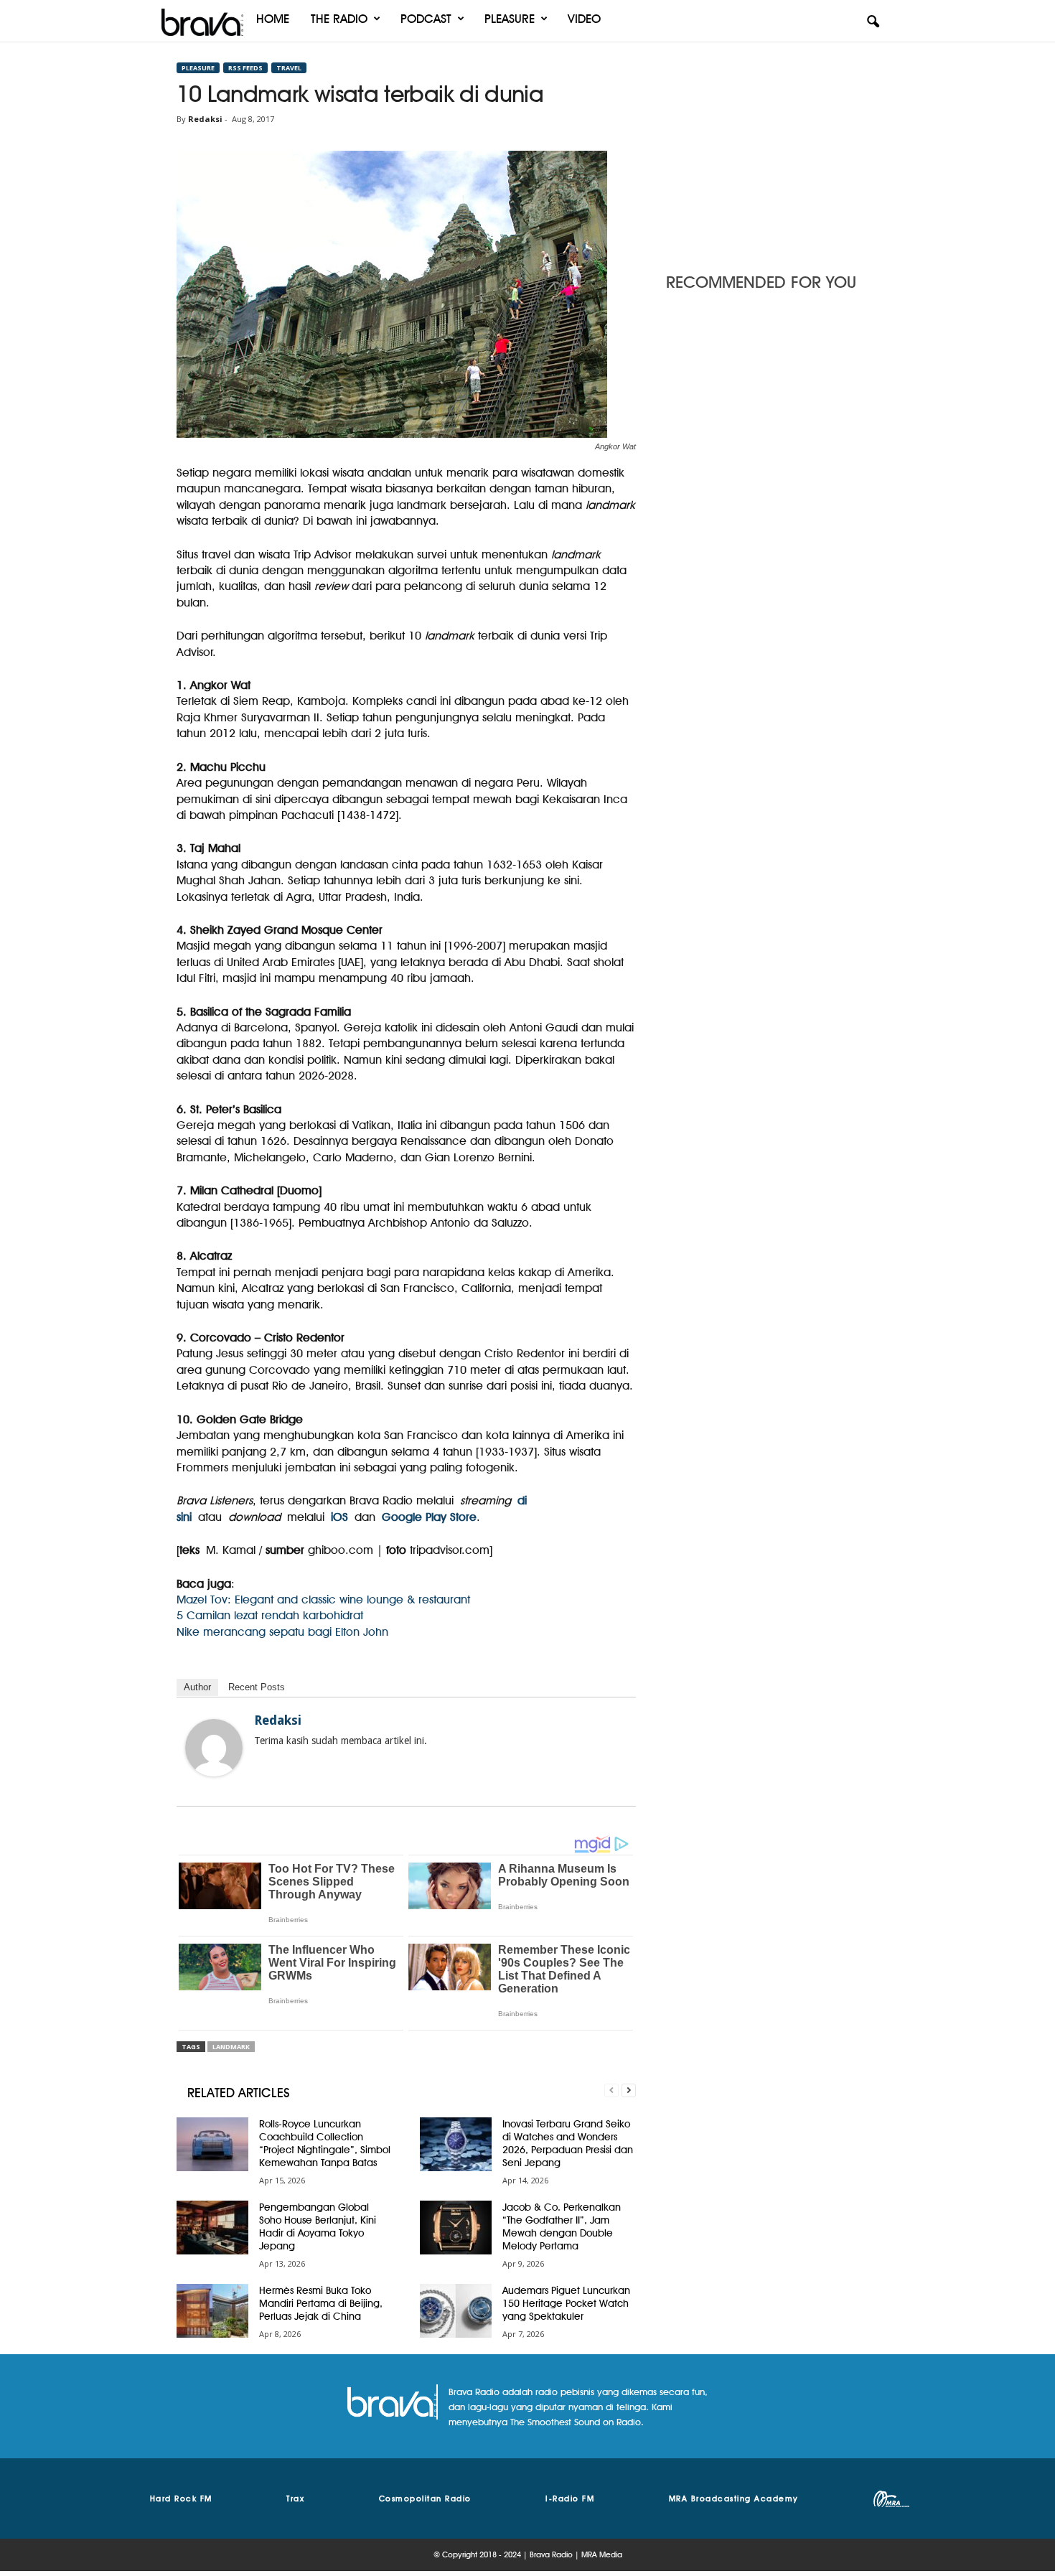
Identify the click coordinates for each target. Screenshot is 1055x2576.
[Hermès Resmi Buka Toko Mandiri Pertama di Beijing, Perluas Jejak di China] (212, 2311)
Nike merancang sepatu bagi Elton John (282, 1632)
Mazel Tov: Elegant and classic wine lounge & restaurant (323, 1600)
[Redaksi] (214, 1748)
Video (584, 19)
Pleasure (510, 19)
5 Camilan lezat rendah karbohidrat (270, 1615)
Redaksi (205, 119)
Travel (289, 68)
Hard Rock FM (181, 2498)
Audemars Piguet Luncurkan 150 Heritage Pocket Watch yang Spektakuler (566, 2303)
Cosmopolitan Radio (425, 2498)
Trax (295, 2498)
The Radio (339, 19)
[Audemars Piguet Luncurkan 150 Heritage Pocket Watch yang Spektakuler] (456, 2311)
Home (273, 19)
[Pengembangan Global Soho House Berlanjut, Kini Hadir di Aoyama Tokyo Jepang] (212, 2228)
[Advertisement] (772, 153)
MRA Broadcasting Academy (734, 2498)
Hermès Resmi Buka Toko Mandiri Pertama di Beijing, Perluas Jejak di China (321, 2303)
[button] (873, 22)
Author (197, 1687)
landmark (231, 2047)
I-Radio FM (570, 2498)
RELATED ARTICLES (239, 2093)
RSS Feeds (245, 68)
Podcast (426, 19)
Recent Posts (257, 1687)
